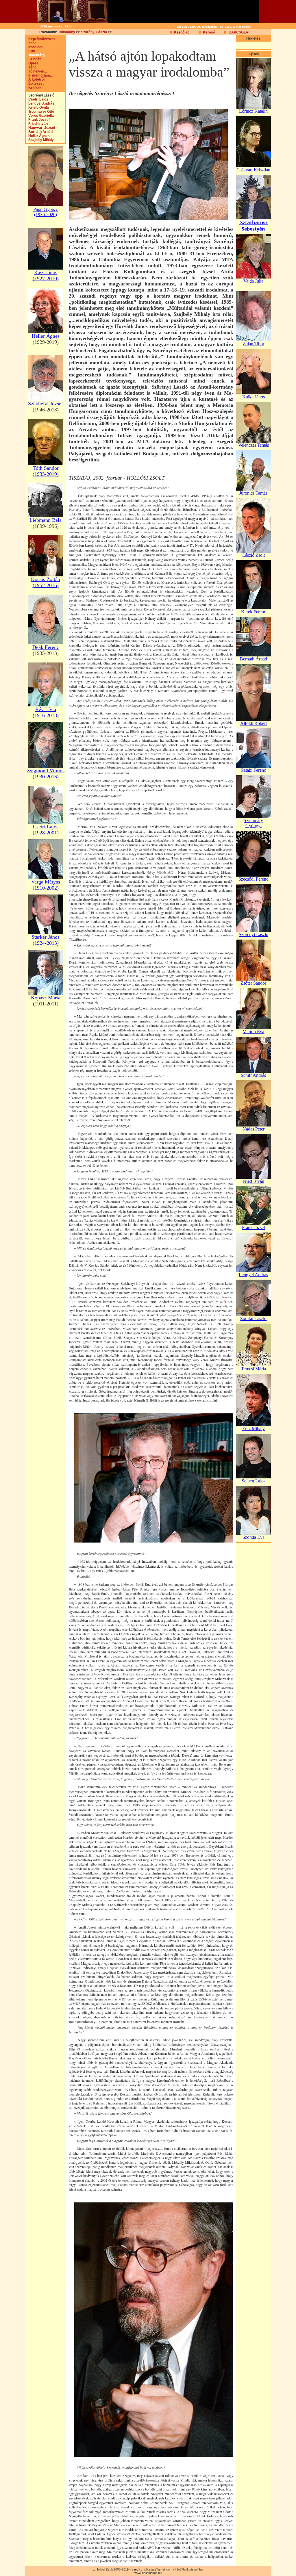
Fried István (37, 124)
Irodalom (34, 47)
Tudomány (67, 32)
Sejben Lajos (254, 1481)
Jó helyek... (36, 71)
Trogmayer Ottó (40, 112)
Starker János (46, 937)
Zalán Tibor (254, 344)
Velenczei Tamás (254, 445)
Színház (33, 59)
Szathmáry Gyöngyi (253, 823)
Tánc (31, 67)
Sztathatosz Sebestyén (254, 226)
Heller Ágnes (38, 136)
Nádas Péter (254, 1129)
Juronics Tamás (253, 493)
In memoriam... (39, 75)
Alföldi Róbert (254, 723)
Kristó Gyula (37, 107)
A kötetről (35, 79)
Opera (32, 63)
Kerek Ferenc (254, 612)
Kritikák (34, 88)
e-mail (136, 2569)
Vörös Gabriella (40, 116)
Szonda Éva (254, 1537)
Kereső (209, 32)
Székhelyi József (46, 404)
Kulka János (254, 397)
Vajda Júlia (253, 281)
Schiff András (253, 1075)
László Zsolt (254, 555)
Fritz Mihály (254, 1429)
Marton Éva (253, 1032)
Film (30, 51)
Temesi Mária (254, 1369)
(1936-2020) (46, 215)
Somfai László (253, 1318)
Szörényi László (94, 32)
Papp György (46, 209)
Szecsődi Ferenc (253, 879)
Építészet (35, 83)
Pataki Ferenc (254, 770)
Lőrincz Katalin (253, 111)
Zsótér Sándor (253, 983)
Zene (31, 43)
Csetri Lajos (37, 99)
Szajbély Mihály (40, 140)
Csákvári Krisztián (253, 170)
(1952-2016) (46, 585)
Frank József (38, 120)
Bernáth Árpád (39, 132)
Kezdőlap (182, 32)
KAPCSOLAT (239, 32)
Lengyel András (40, 103)
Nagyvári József (40, 128)
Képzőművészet (40, 39)
